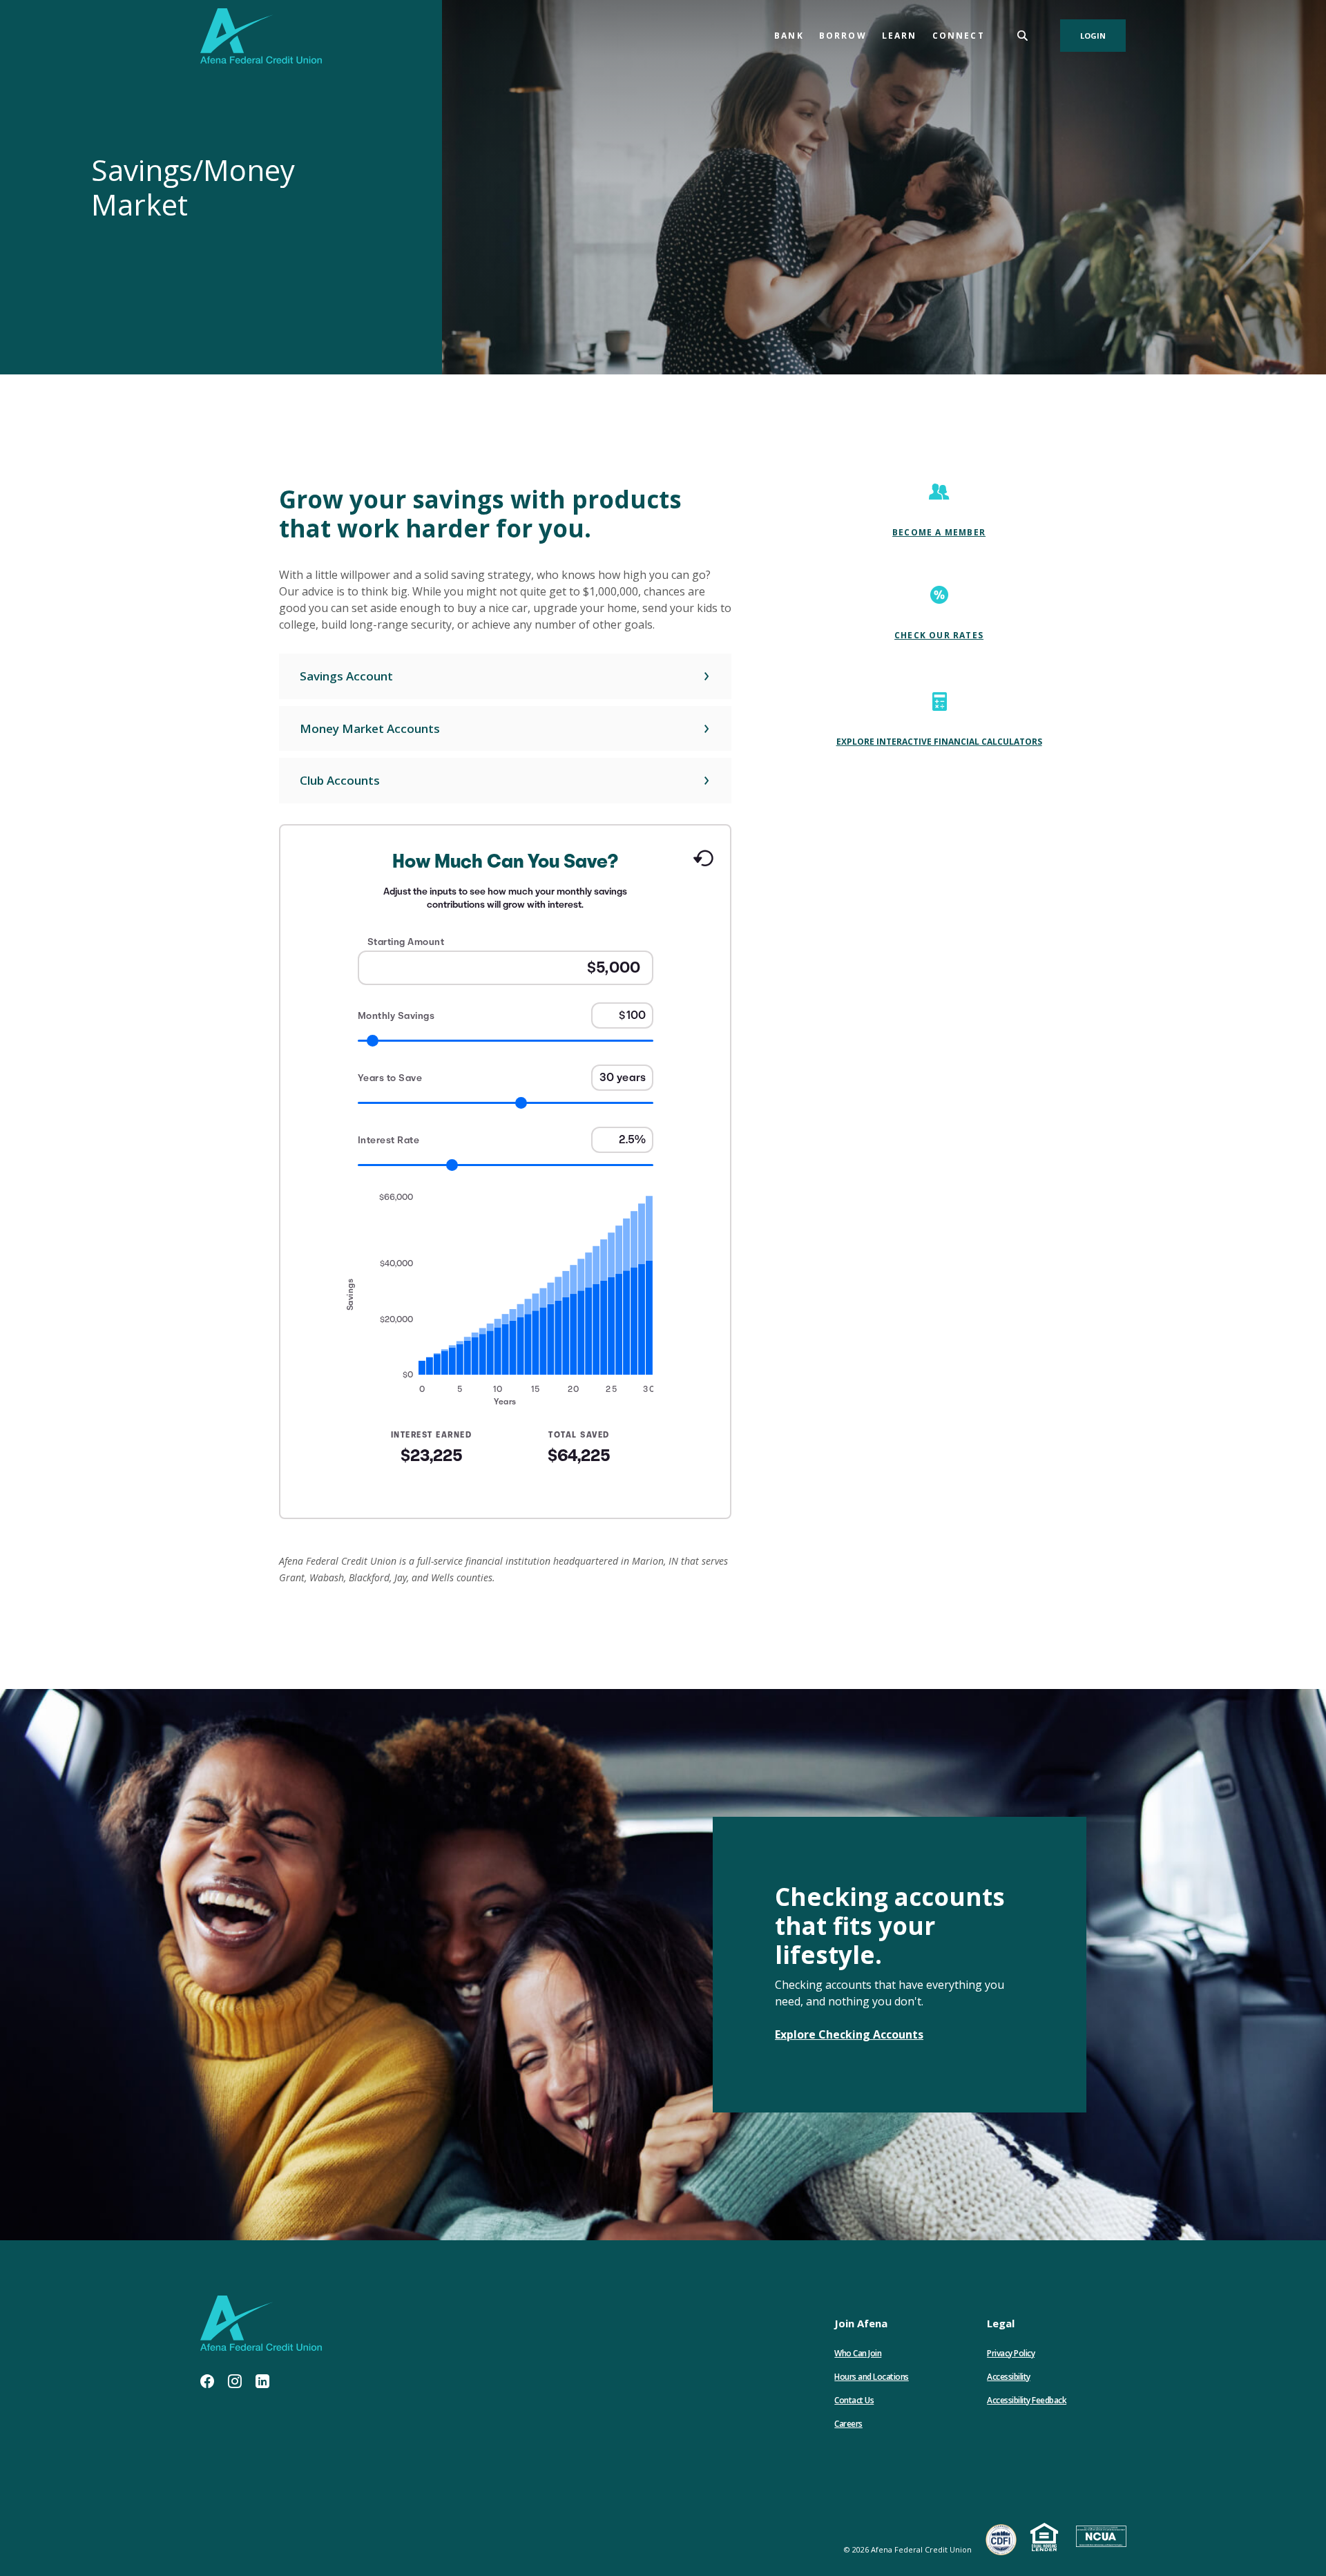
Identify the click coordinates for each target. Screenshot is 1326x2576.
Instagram (235, 2381)
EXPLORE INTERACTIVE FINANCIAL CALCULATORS (939, 742)
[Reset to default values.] (703, 863)
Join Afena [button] (861, 2323)
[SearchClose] (1023, 36)
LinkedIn (262, 2381)
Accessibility (1009, 2377)
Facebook (207, 2381)
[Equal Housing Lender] (1046, 2538)
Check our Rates (939, 635)
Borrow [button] (843, 36)
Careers (848, 2424)
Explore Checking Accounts (849, 2034)
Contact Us (854, 2400)
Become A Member (939, 532)
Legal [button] (1001, 2323)
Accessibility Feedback (1027, 2400)
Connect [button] (959, 36)
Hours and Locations (872, 2377)
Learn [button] (900, 36)
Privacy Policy (1011, 2353)
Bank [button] (789, 36)
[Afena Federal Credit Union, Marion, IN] (261, 36)
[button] (505, 676)
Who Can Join (858, 2353)
